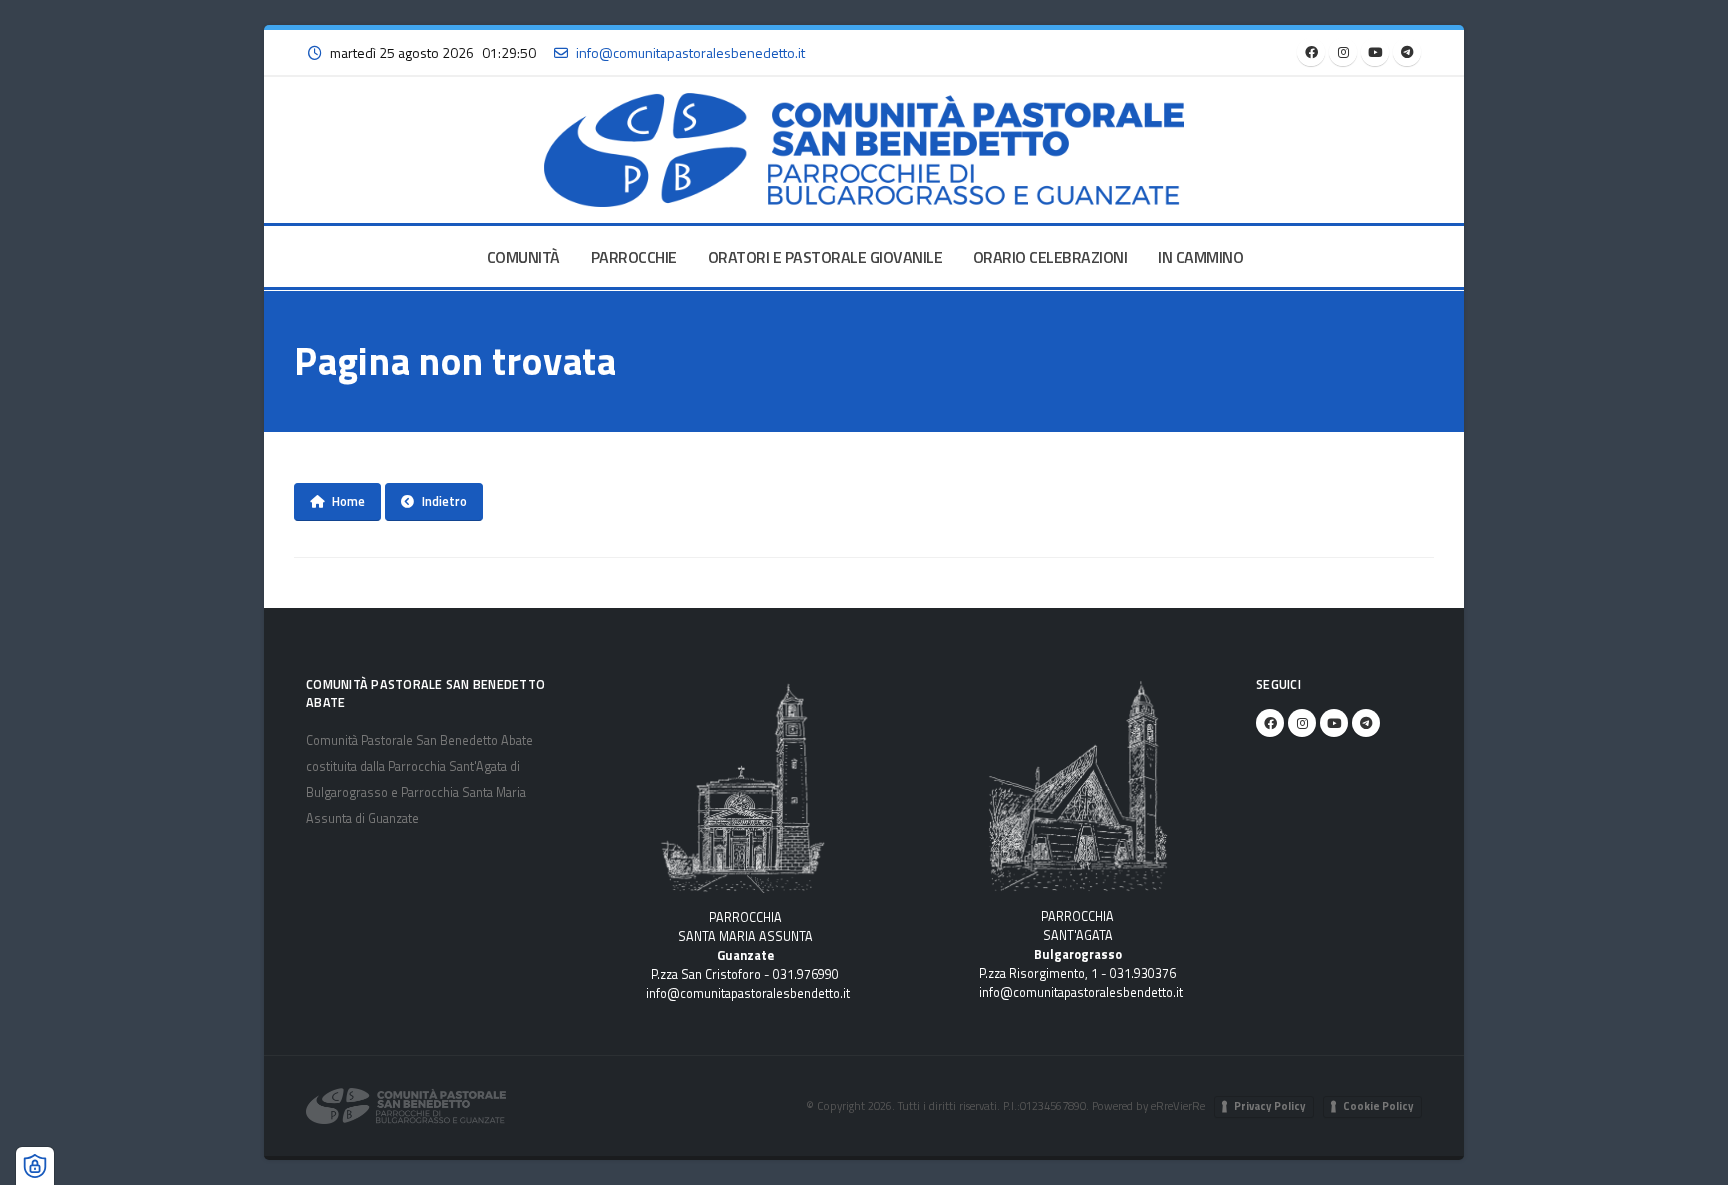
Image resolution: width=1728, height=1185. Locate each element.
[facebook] (1311, 52)
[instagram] (1343, 52)
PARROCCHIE (634, 257)
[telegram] (1407, 52)
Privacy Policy (1270, 1106)
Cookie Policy (1378, 1106)
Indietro (444, 501)
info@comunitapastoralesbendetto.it (748, 993)
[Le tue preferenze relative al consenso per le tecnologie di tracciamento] (35, 1166)
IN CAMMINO (1200, 257)
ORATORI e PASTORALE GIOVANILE (825, 257)
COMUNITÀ (523, 257)
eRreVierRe (1178, 1105)
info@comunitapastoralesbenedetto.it (690, 52)
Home (348, 501)
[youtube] (1375, 52)
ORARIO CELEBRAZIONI (1050, 257)
